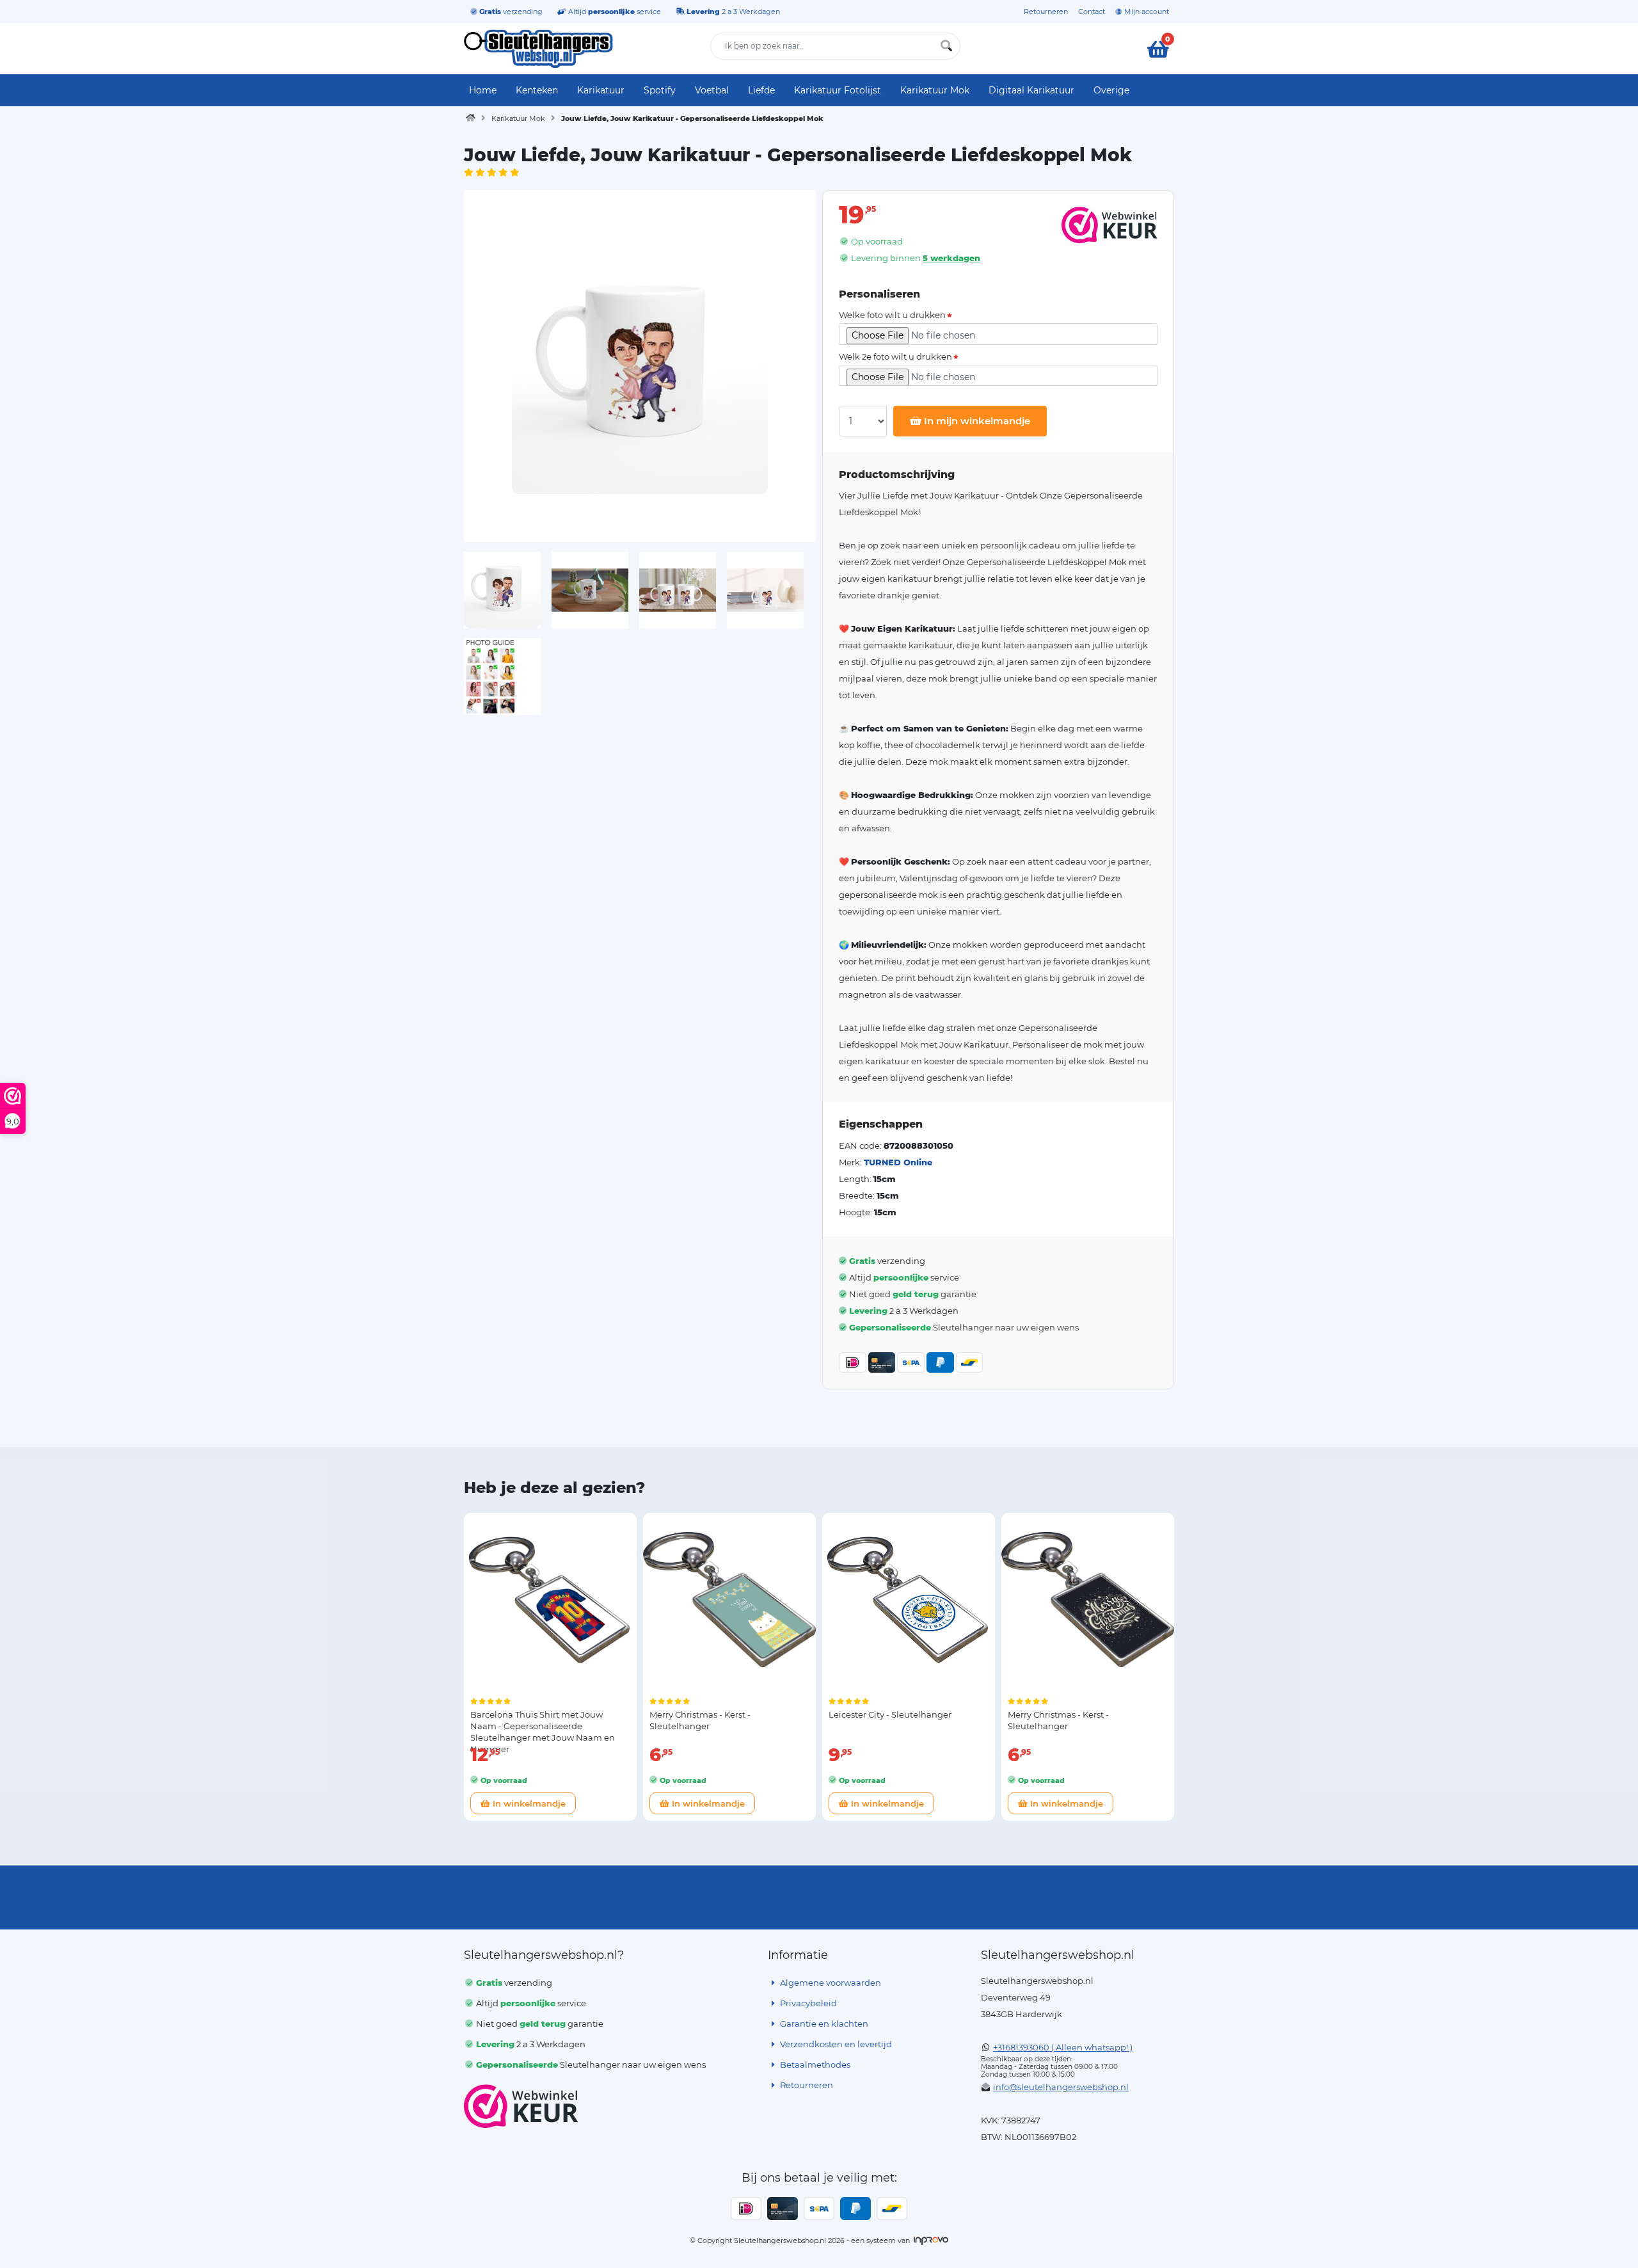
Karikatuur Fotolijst (838, 90)
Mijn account (1146, 12)
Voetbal (712, 90)
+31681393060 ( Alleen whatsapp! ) (1063, 2047)
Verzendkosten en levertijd (835, 2044)
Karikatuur (601, 90)
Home (483, 90)
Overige (1111, 90)
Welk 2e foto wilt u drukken (895, 357)
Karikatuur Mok (935, 90)
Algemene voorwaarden (830, 1983)
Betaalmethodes (814, 2064)
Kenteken (537, 90)
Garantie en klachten (823, 2024)
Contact (1092, 12)
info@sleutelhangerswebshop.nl (1061, 2087)
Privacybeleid (807, 2003)
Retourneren (1046, 12)
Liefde (761, 90)
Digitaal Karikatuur (1031, 90)
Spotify (660, 90)
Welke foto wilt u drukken (892, 315)
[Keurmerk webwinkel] (521, 2106)
